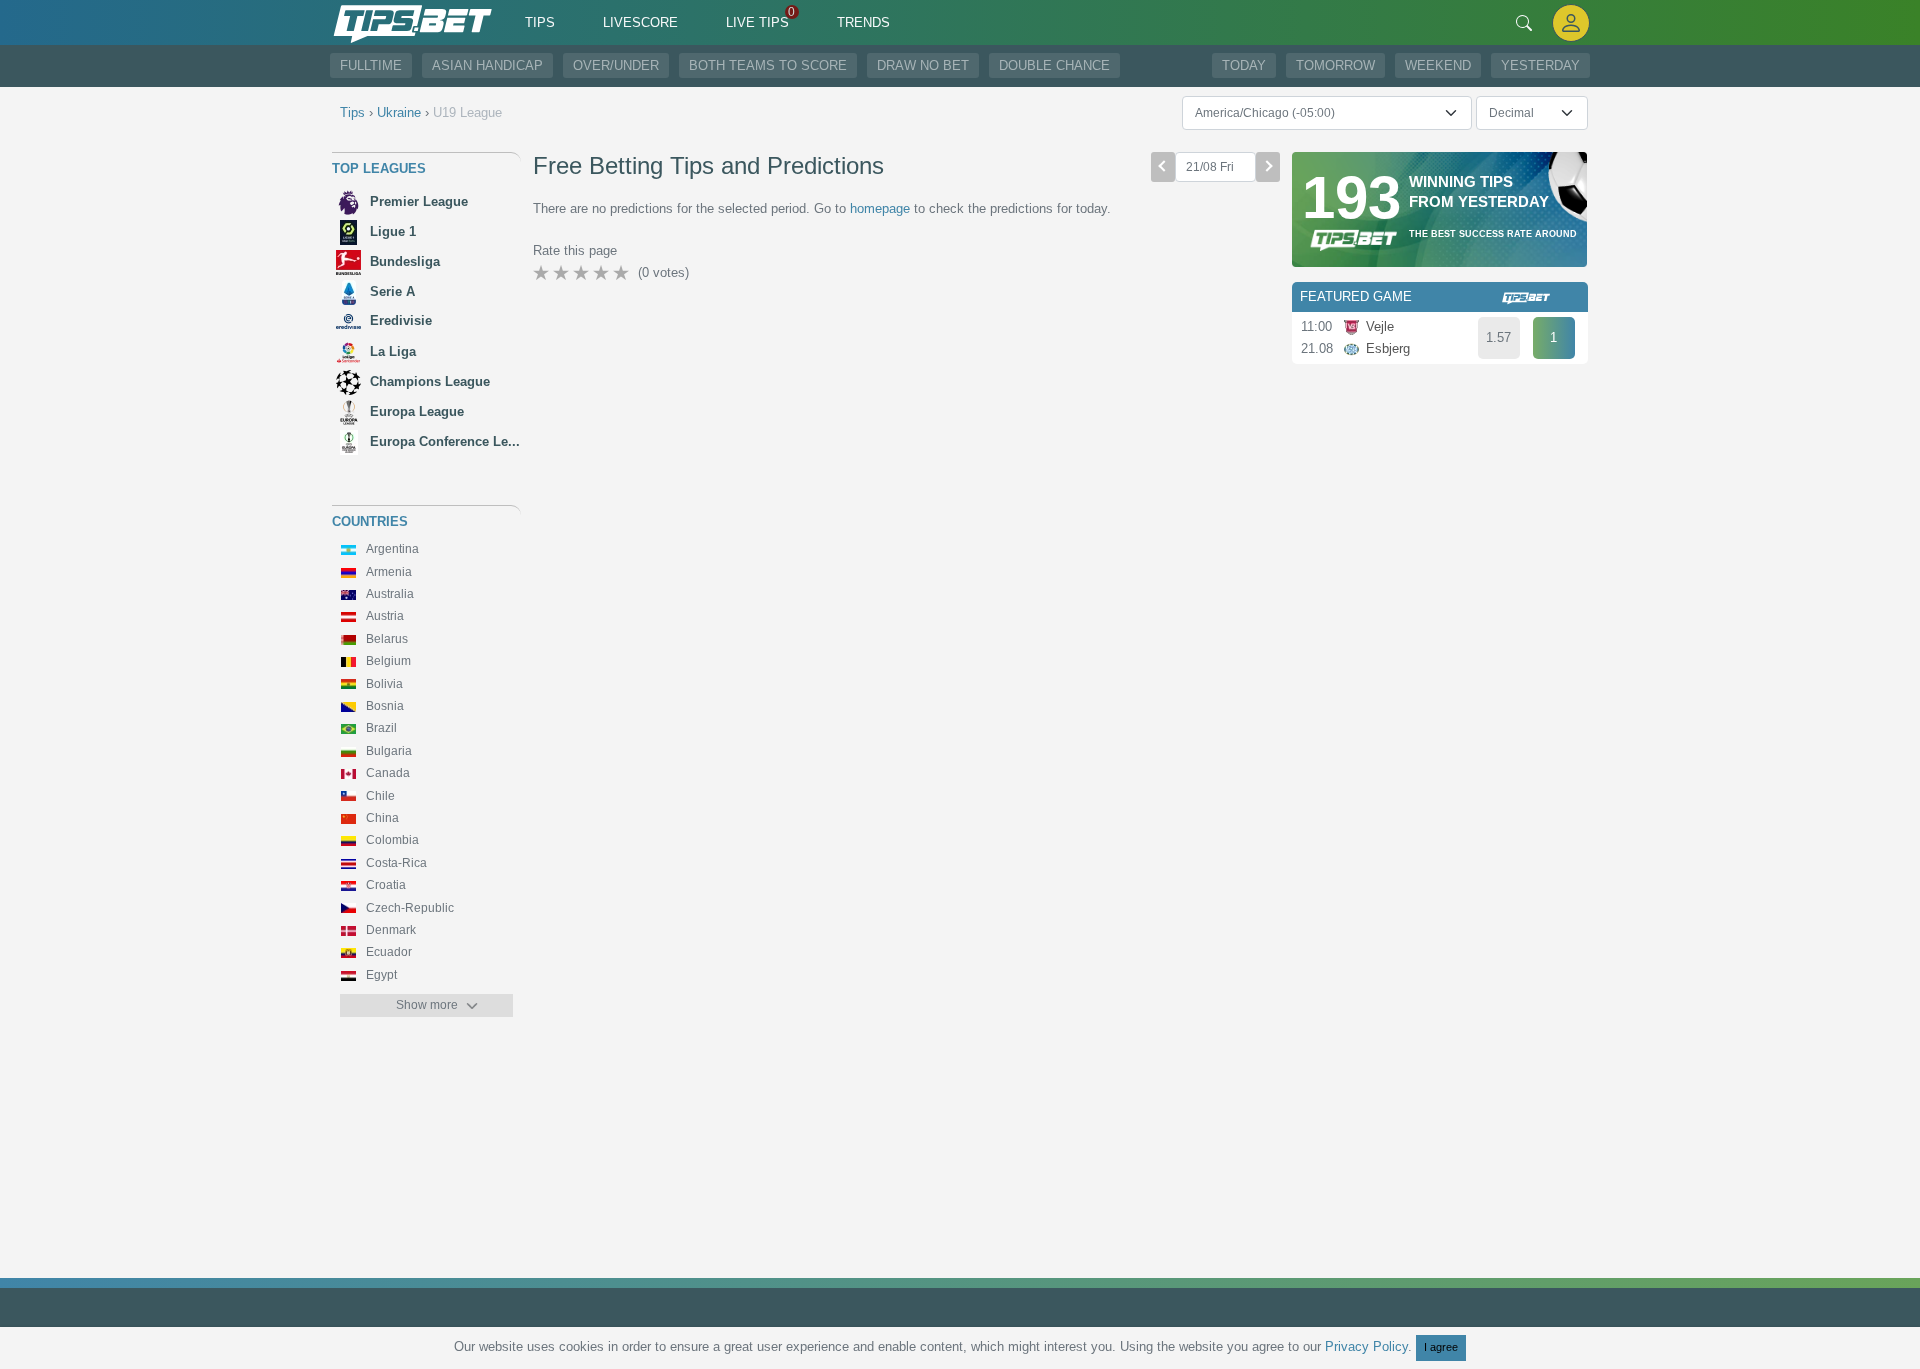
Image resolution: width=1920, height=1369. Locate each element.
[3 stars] (583, 273)
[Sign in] (1571, 22)
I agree (1441, 1347)
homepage (880, 208)
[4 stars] (603, 273)
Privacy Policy (1366, 1346)
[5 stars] (623, 273)
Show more (427, 1005)
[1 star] (543, 273)
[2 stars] (563, 273)
